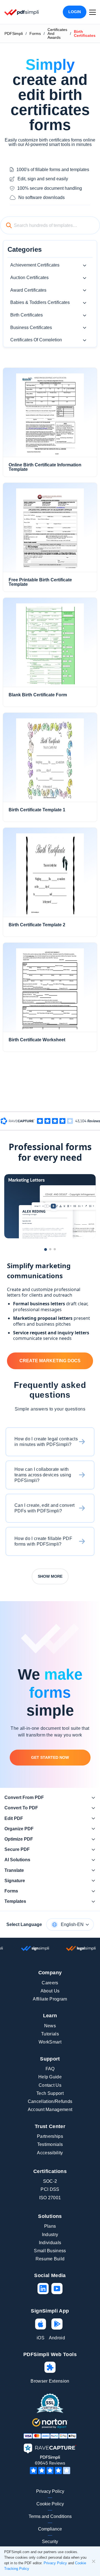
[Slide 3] (55, 1249)
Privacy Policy (50, 2491)
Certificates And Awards (57, 33)
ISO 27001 (50, 2198)
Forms (35, 33)
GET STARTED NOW (50, 1757)
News (50, 2026)
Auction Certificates (29, 278)
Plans (50, 2226)
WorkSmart (50, 2042)
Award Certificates (28, 290)
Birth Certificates (27, 315)
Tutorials (50, 2034)
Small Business (50, 2251)
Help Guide (50, 2077)
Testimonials (50, 2144)
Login (75, 12)
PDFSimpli (14, 33)
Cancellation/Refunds (50, 2101)
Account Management (50, 2110)
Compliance (50, 2529)
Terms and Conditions (50, 2516)
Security (50, 2542)
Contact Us (50, 2085)
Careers (50, 1983)
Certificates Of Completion (36, 340)
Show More (50, 1576)
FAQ (50, 2069)
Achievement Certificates (35, 265)
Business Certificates (31, 328)
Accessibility (50, 2153)
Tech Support (50, 2093)
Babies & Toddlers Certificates (40, 302)
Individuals (50, 2243)
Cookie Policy (50, 2504)
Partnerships (50, 2136)
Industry (50, 2235)
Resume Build (50, 2259)
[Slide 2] (50, 1249)
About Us (50, 1991)
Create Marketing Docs (50, 1361)
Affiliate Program (50, 1999)
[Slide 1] (46, 1249)
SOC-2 (50, 2181)
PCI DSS (50, 2189)
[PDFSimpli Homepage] (22, 12)
